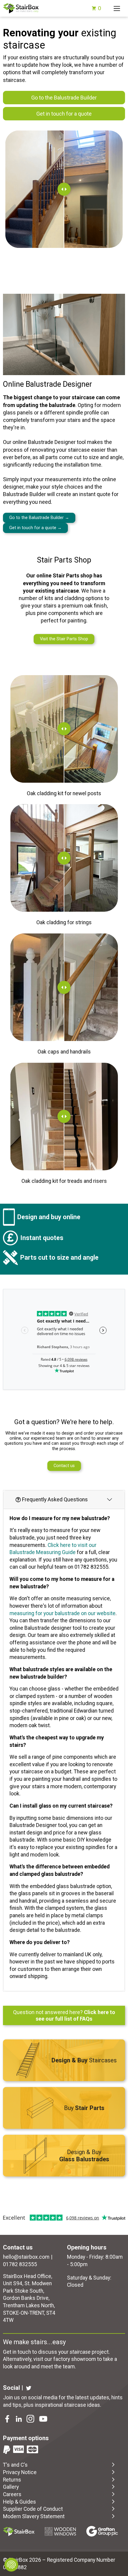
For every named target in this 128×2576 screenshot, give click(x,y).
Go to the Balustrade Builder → (39, 518)
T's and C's (15, 2465)
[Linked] (19, 2420)
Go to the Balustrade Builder (64, 98)
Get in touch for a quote (64, 114)
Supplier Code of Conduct (33, 2509)
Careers (12, 2494)
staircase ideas (82, 2405)
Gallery (11, 2487)
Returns (12, 2480)
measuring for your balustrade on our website (63, 1613)
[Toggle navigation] (117, 8)
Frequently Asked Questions (55, 1500)
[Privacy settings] (11, 2565)
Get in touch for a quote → (35, 528)
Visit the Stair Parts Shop (64, 639)
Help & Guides (19, 2502)
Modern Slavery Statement (34, 2516)
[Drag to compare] (64, 189)
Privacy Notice (20, 2472)
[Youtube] (44, 2420)
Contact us (64, 1466)
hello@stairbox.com (26, 2257)
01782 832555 (20, 2264)
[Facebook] (8, 2420)
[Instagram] (31, 2420)
